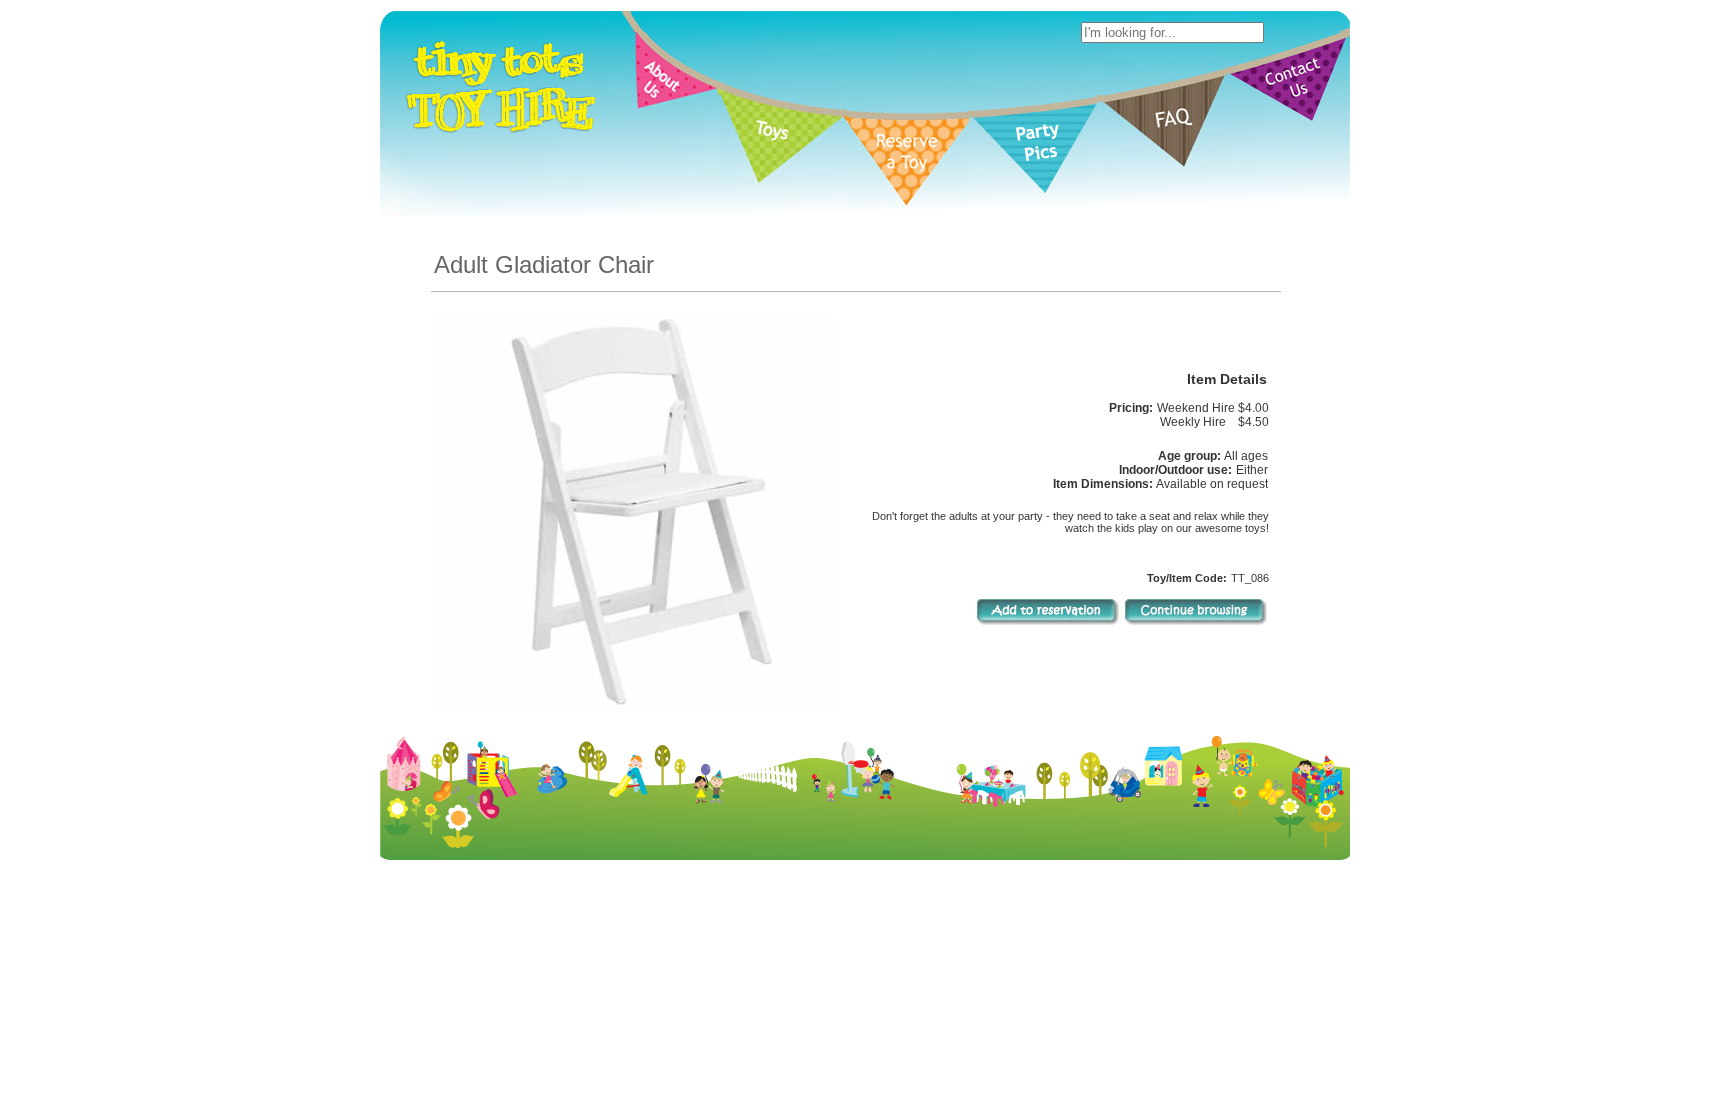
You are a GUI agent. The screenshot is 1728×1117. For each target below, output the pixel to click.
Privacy (1003, 1058)
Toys (809, 1042)
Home (704, 1042)
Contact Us (1062, 1042)
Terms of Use (933, 1058)
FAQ (1007, 1042)
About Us (758, 1042)
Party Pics (954, 1042)
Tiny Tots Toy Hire (834, 1058)
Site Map (1060, 1058)
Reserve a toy (874, 1042)
